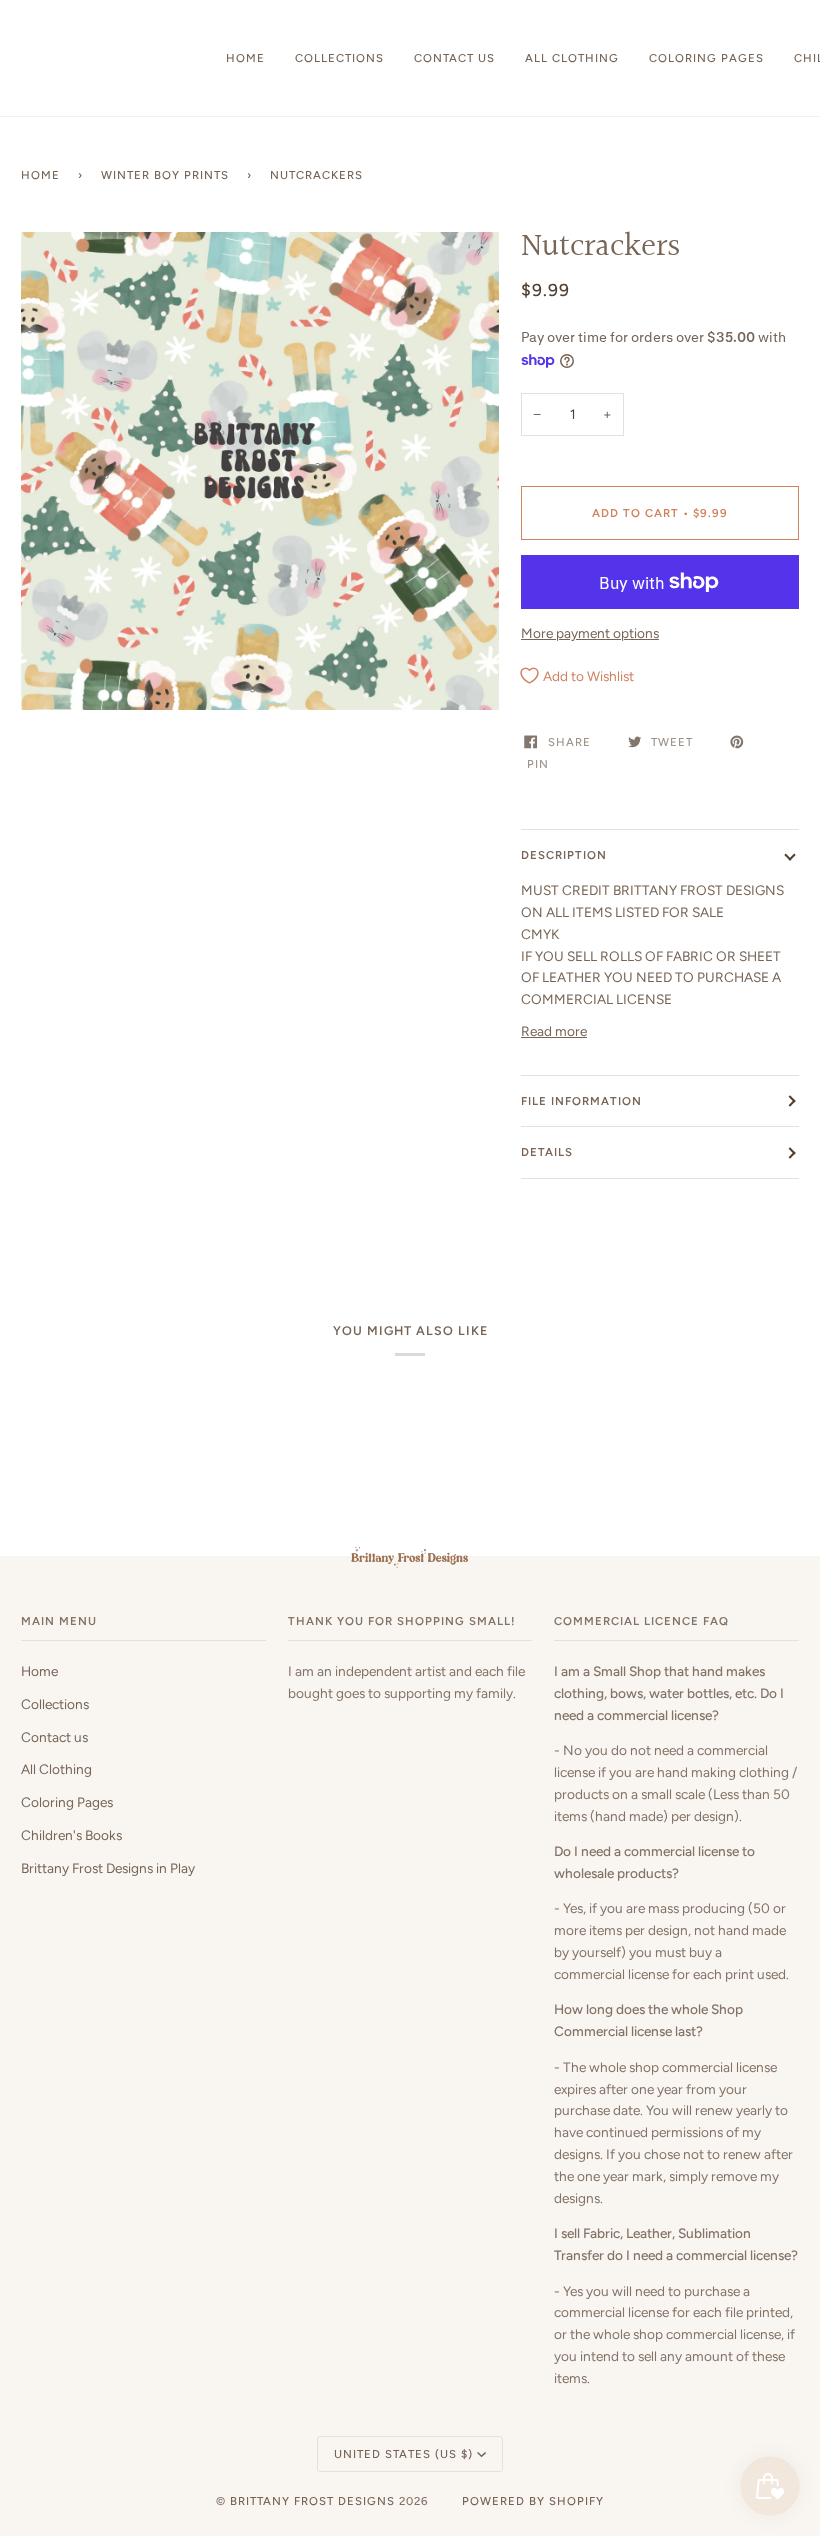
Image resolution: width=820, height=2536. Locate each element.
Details (547, 1152)
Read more (554, 1031)
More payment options (590, 633)
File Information (581, 1101)
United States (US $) (403, 2454)
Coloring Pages (67, 1802)
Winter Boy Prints (165, 175)
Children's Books (71, 1835)
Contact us (54, 1737)
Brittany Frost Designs (312, 2501)
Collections (55, 1704)
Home (40, 175)
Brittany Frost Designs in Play (108, 1868)
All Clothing (56, 1769)
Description (564, 855)
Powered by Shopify (533, 2501)
